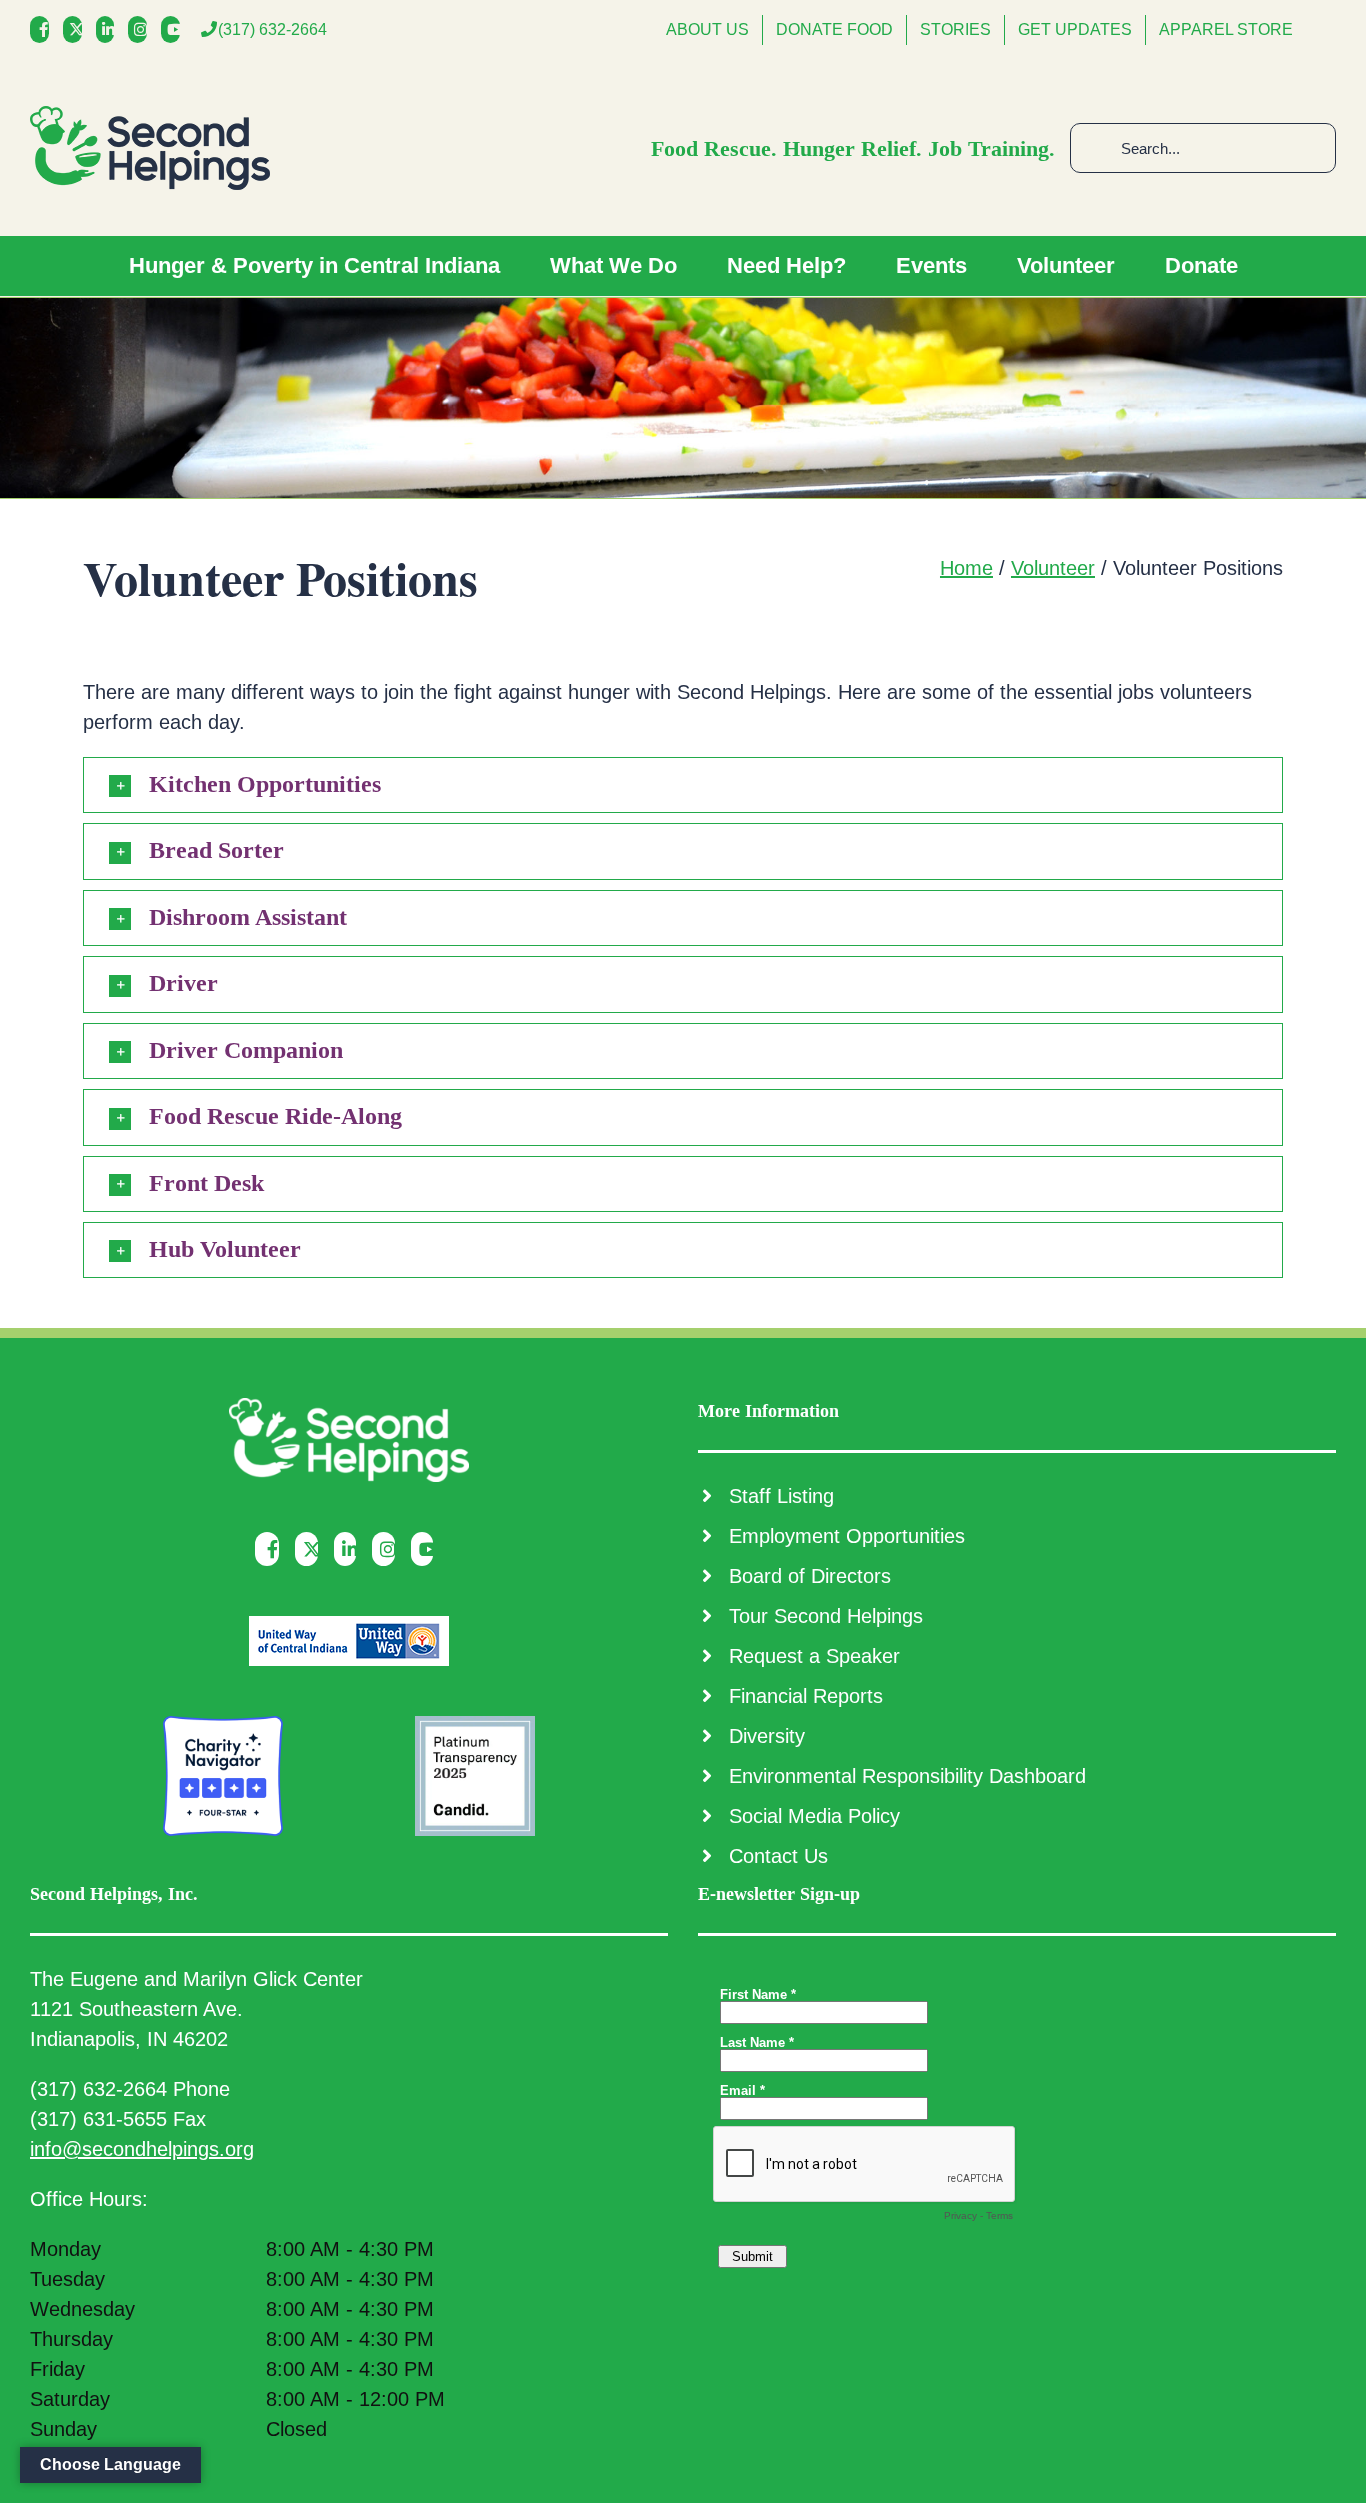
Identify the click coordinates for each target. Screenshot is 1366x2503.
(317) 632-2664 (272, 29)
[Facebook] (44, 29)
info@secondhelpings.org (142, 2149)
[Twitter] (77, 29)
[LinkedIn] (110, 29)
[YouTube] (175, 29)
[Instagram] (142, 29)
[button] (683, 785)
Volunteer (1053, 568)
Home (966, 568)
